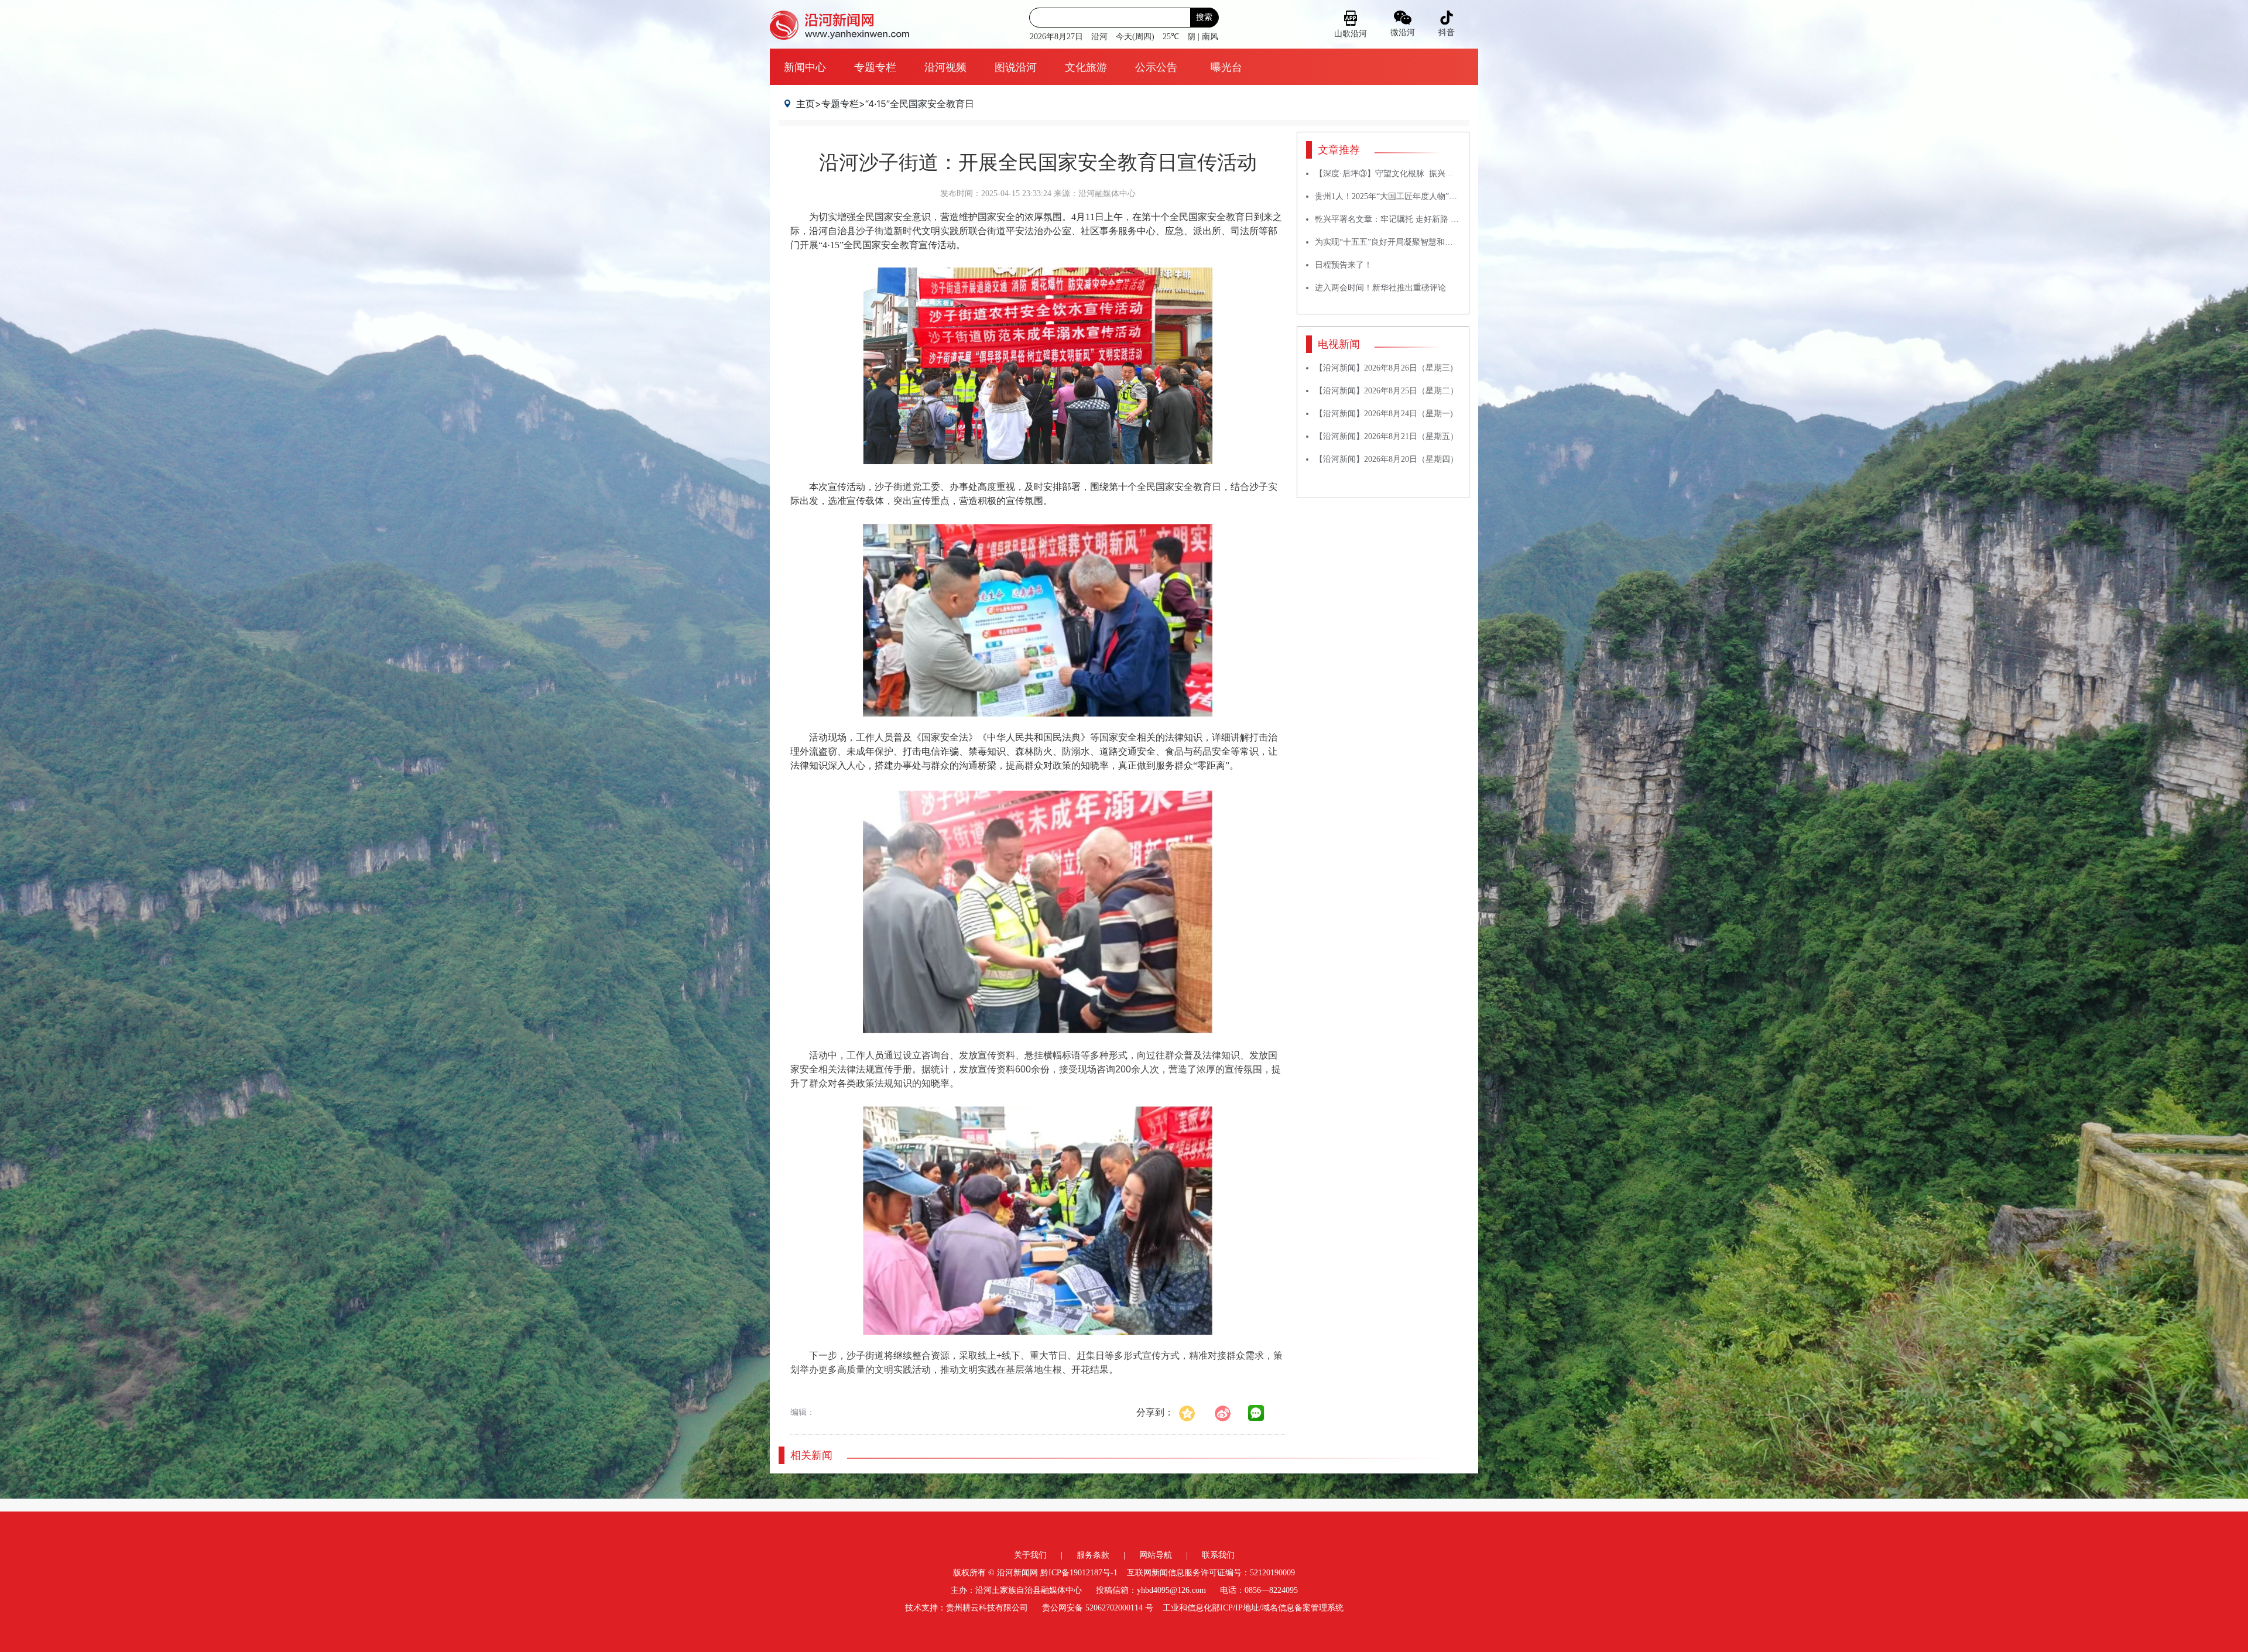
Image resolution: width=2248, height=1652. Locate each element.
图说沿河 (1016, 67)
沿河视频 (945, 67)
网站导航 (1156, 1555)
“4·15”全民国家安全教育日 (920, 104)
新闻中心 (805, 67)
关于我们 (1030, 1555)
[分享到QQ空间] (1193, 1412)
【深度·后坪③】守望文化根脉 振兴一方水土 (1397, 174)
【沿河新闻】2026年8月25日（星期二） (1387, 391)
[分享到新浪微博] (1229, 1412)
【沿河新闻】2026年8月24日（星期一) (1384, 414)
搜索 (1204, 17)
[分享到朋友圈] (1256, 1413)
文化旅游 (1086, 67)
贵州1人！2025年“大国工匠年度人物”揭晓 (1390, 196)
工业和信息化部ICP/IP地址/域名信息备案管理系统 (1253, 1608)
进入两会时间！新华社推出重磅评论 (1380, 288)
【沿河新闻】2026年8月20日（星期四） (1387, 459)
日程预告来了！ (1344, 265)
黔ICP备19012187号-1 (1079, 1573)
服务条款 (1093, 1555)
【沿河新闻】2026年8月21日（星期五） (1387, 436)
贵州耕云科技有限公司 (987, 1608)
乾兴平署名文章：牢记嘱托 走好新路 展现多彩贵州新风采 (1420, 219)
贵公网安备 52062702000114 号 (1098, 1608)
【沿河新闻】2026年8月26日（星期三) (1384, 368)
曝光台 (1226, 67)
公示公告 (1156, 67)
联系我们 (1218, 1555)
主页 (806, 104)
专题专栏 (875, 67)
